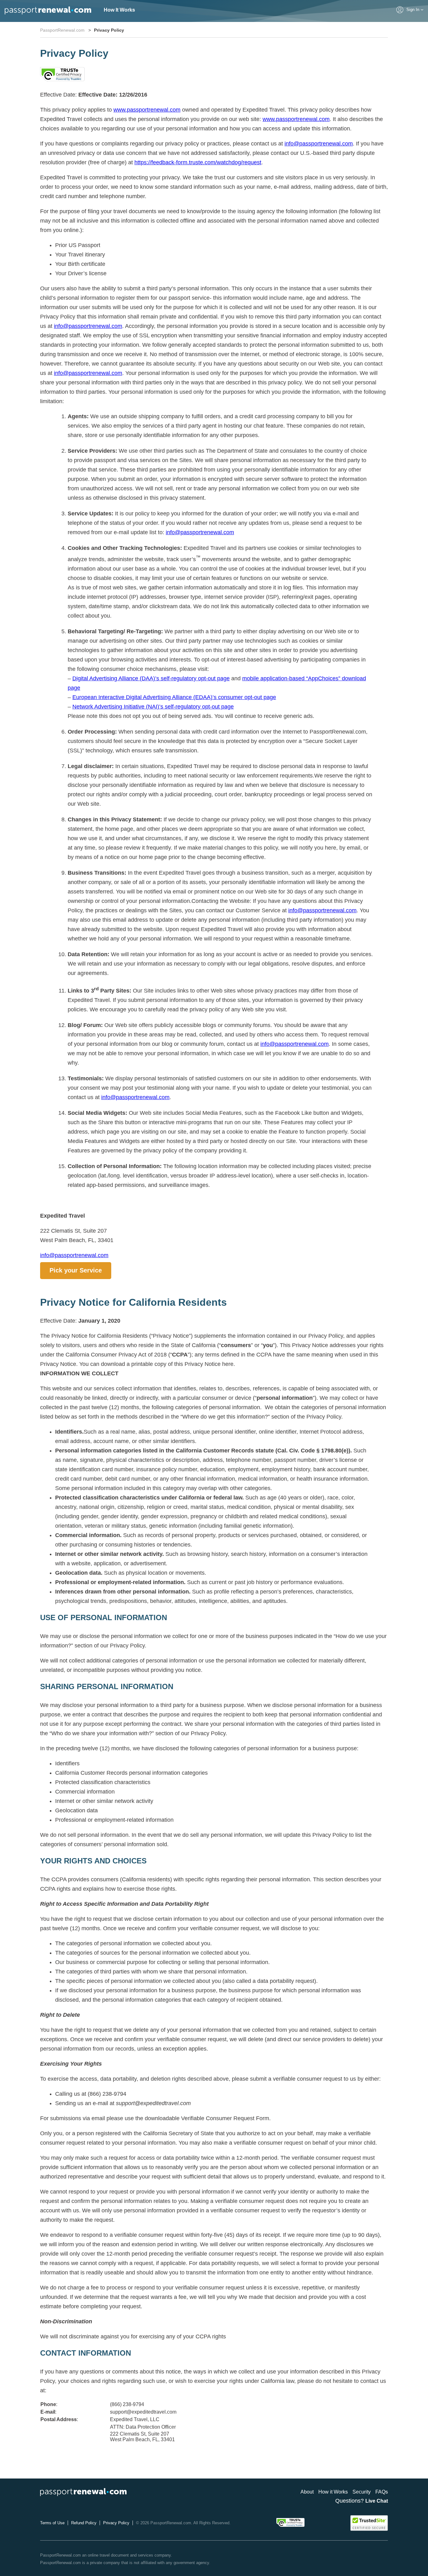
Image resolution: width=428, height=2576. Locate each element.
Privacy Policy (116, 2523)
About (307, 2492)
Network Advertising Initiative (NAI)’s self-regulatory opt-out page (153, 707)
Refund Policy (84, 2523)
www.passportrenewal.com (147, 110)
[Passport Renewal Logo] (48, 11)
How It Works (119, 10)
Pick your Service (76, 1270)
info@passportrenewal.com (319, 144)
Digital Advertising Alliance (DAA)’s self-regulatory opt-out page (151, 678)
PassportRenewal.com (62, 30)
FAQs (382, 2492)
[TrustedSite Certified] (369, 2523)
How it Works (333, 2492)
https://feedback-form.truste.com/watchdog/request (198, 162)
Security (362, 2492)
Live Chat (377, 2501)
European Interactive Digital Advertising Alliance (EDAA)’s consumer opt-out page (174, 697)
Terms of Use (52, 2523)
